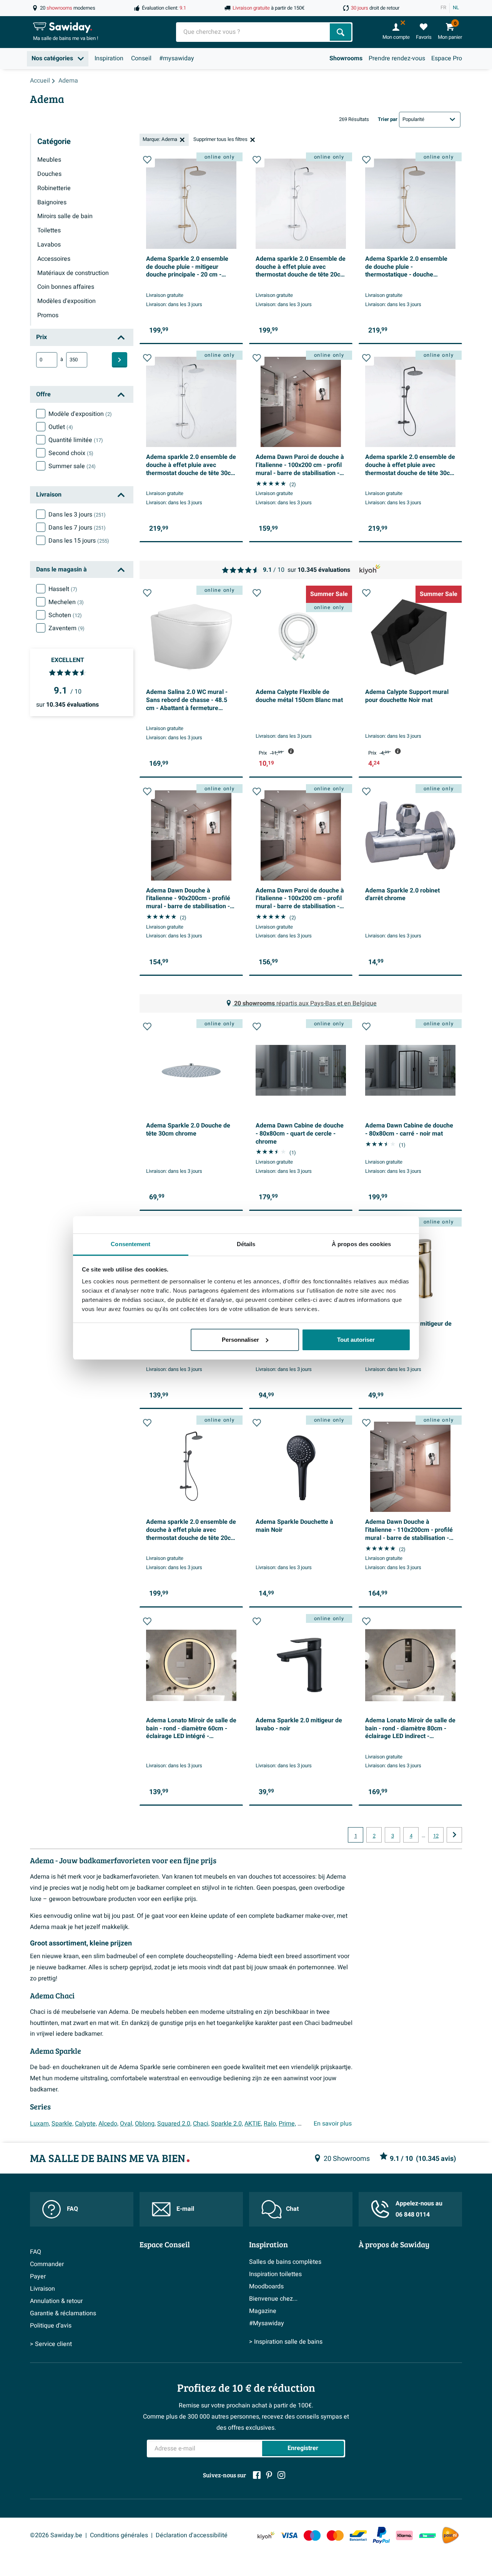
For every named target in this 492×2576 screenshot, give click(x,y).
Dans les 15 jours (79, 541)
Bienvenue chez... (273, 2299)
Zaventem (66, 628)
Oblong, (145, 2124)
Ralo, (270, 2124)
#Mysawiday (267, 2323)
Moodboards (266, 2286)
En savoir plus (333, 2124)
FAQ (72, 2209)
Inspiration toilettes (275, 2274)
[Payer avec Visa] (289, 2535)
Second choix (71, 453)
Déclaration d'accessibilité (192, 2535)
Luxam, (40, 2124)
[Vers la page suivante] (454, 1835)
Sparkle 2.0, (227, 2124)
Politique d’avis (51, 2326)
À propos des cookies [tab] (361, 1244)
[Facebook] (257, 2475)
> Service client (51, 2344)
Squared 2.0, (174, 2124)
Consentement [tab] (130, 1244)
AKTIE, (253, 2124)
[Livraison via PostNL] (450, 2535)
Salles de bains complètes (285, 2262)
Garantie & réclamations (63, 2313)
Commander (47, 2264)
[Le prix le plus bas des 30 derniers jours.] (291, 751)
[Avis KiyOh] (266, 2535)
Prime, (287, 2124)
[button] (147, 160)
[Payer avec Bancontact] (358, 2535)
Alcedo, (108, 2124)
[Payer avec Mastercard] (335, 2535)
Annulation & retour (56, 2301)
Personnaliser (240, 1340)
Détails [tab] (246, 1244)
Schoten (65, 615)
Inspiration (109, 58)
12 (436, 1836)
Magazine (263, 2311)
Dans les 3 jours (77, 515)
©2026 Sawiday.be (56, 2535)
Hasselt (63, 589)
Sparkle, (62, 2124)
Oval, (127, 2124)
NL (456, 8)
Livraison (42, 2289)
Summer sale (72, 466)
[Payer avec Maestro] (312, 2535)
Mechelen (66, 602)
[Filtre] (120, 360)
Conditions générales (119, 2535)
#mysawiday (177, 58)
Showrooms (346, 58)
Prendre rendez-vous (397, 58)
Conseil (141, 58)
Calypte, (86, 2124)
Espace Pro (447, 58)
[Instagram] (281, 2475)
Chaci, (201, 2124)
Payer (38, 2276)
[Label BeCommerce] (427, 2535)
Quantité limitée (76, 440)
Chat (292, 2209)
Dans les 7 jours (77, 528)
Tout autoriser (356, 1340)
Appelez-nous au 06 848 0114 (419, 2209)
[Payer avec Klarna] (404, 2535)
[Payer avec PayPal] (381, 2535)
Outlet (61, 427)
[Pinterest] (269, 2475)
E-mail (185, 2209)
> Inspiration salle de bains (286, 2342)
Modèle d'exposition (80, 414)
